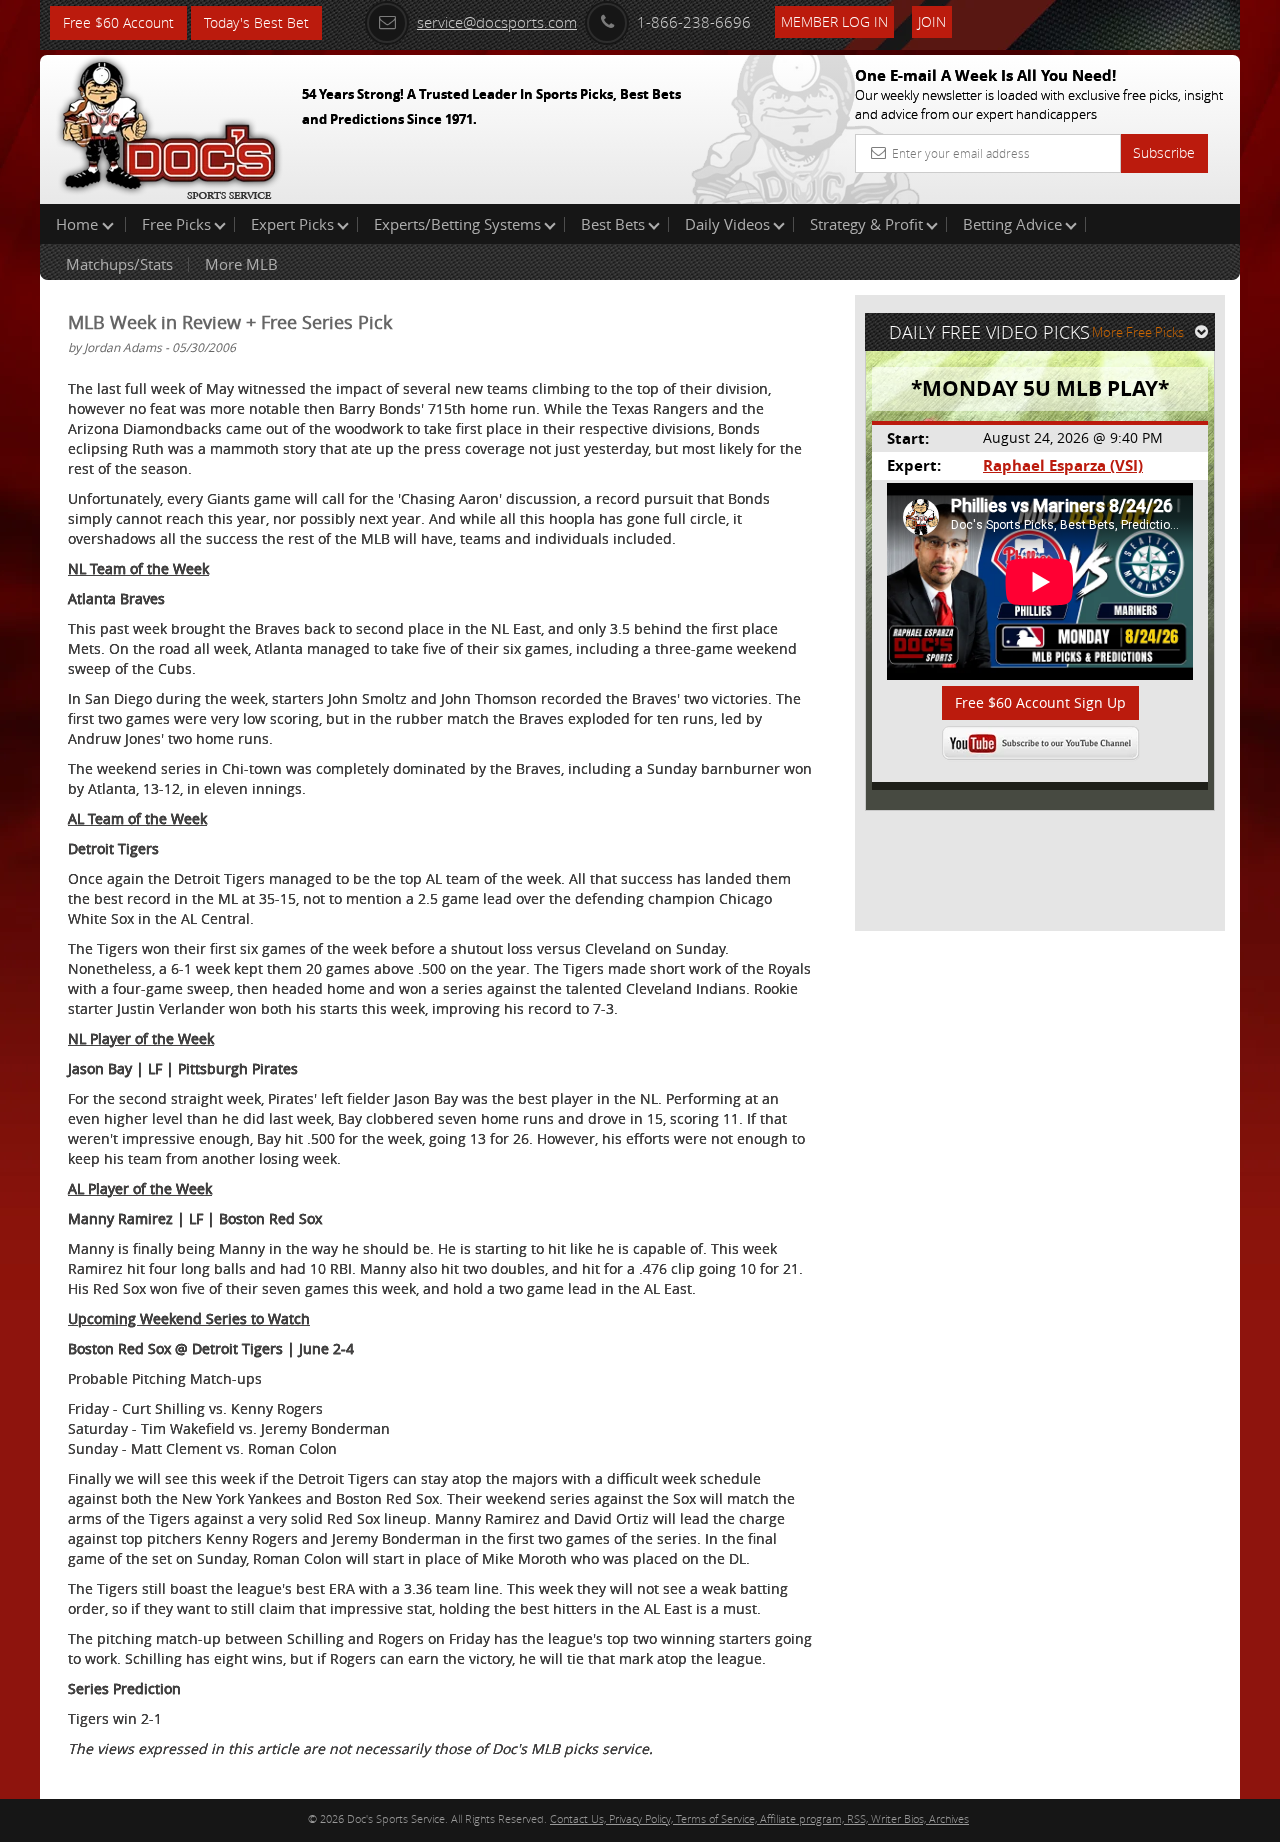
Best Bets (613, 224)
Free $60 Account (118, 22)
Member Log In (834, 21)
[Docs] (169, 125)
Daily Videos (727, 224)
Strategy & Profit (866, 224)
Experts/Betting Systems (457, 224)
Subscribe (1164, 152)
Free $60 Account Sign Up (1040, 702)
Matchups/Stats (119, 264)
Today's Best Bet (256, 22)
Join (932, 21)
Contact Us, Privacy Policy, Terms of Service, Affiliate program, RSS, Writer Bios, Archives (759, 1818)
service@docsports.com (497, 22)
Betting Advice (1012, 224)
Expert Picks (292, 224)
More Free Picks (1138, 332)
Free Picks (176, 224)
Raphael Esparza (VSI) (1063, 465)
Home (79, 224)
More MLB (241, 264)
